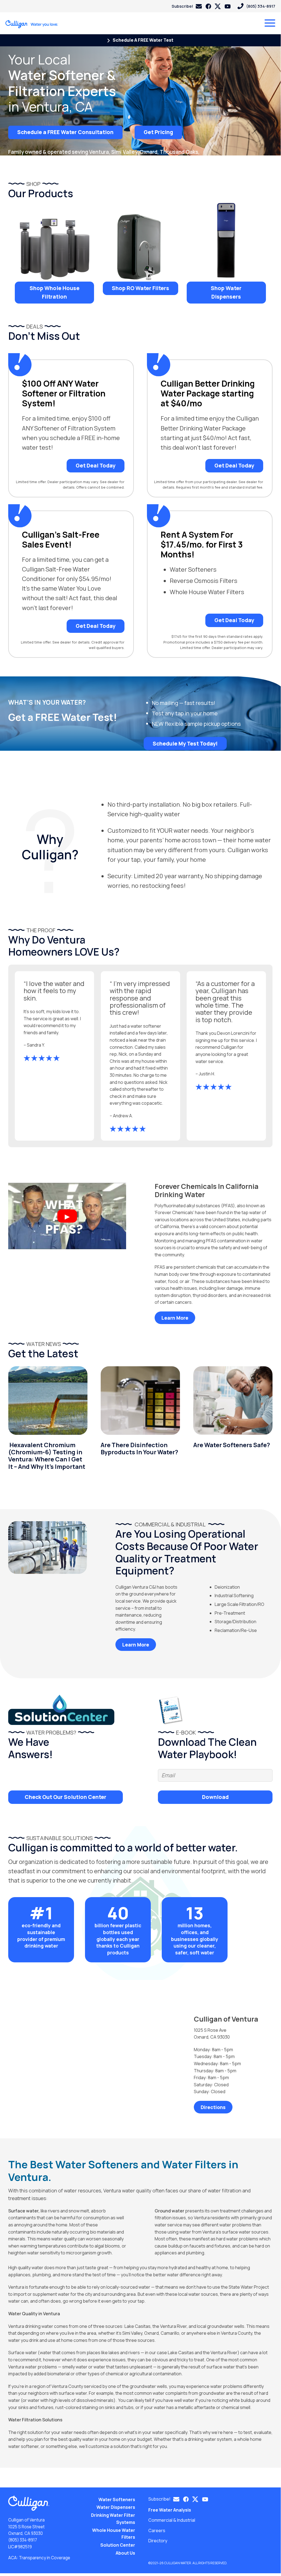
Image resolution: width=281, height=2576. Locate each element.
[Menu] (270, 23)
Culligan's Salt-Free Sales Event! (61, 540)
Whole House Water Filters (114, 2534)
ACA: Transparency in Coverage (39, 2558)
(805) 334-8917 (23, 2540)
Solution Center (118, 2545)
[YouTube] (228, 6)
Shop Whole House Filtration (55, 292)
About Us (125, 2553)
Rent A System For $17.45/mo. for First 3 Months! (202, 545)
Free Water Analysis (170, 2510)
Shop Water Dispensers (226, 292)
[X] (218, 6)
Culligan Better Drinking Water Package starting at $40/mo (208, 393)
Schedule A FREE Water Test (143, 40)
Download (215, 1797)
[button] (187, 6)
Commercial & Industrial (172, 2520)
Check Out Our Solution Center (66, 1797)
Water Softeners (117, 2500)
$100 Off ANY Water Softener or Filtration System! (64, 393)
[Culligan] (32, 24)
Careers (157, 2530)
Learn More (175, 1318)
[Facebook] (208, 6)
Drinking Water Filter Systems (113, 2519)
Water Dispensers (116, 2507)
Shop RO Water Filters (140, 288)
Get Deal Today (96, 466)
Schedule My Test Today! (185, 743)
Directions (213, 2107)
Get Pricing (158, 132)
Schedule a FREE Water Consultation (65, 132)
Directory (158, 2541)
